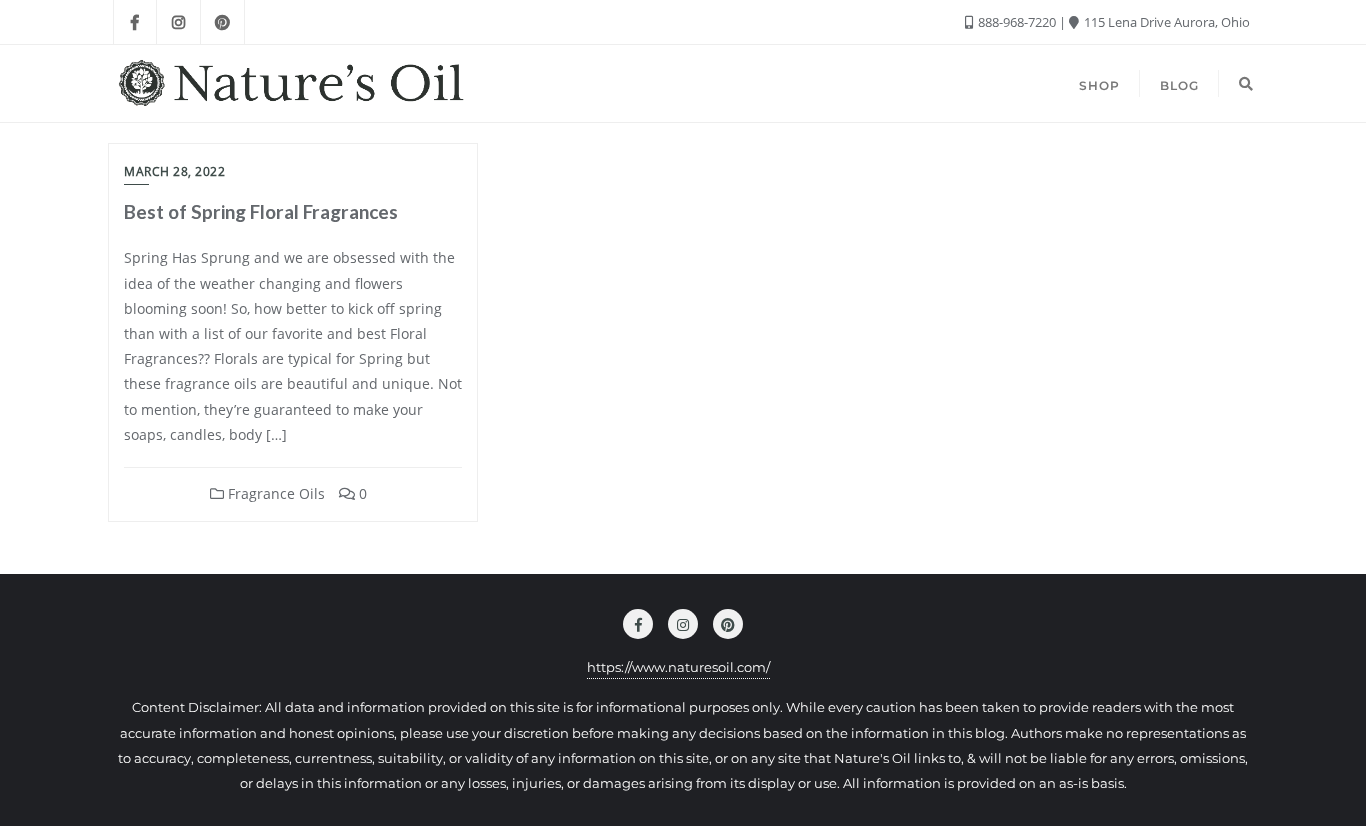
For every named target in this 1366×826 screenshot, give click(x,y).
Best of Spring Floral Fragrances (261, 211)
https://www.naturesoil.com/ (678, 667)
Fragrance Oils (274, 493)
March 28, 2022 (174, 171)
